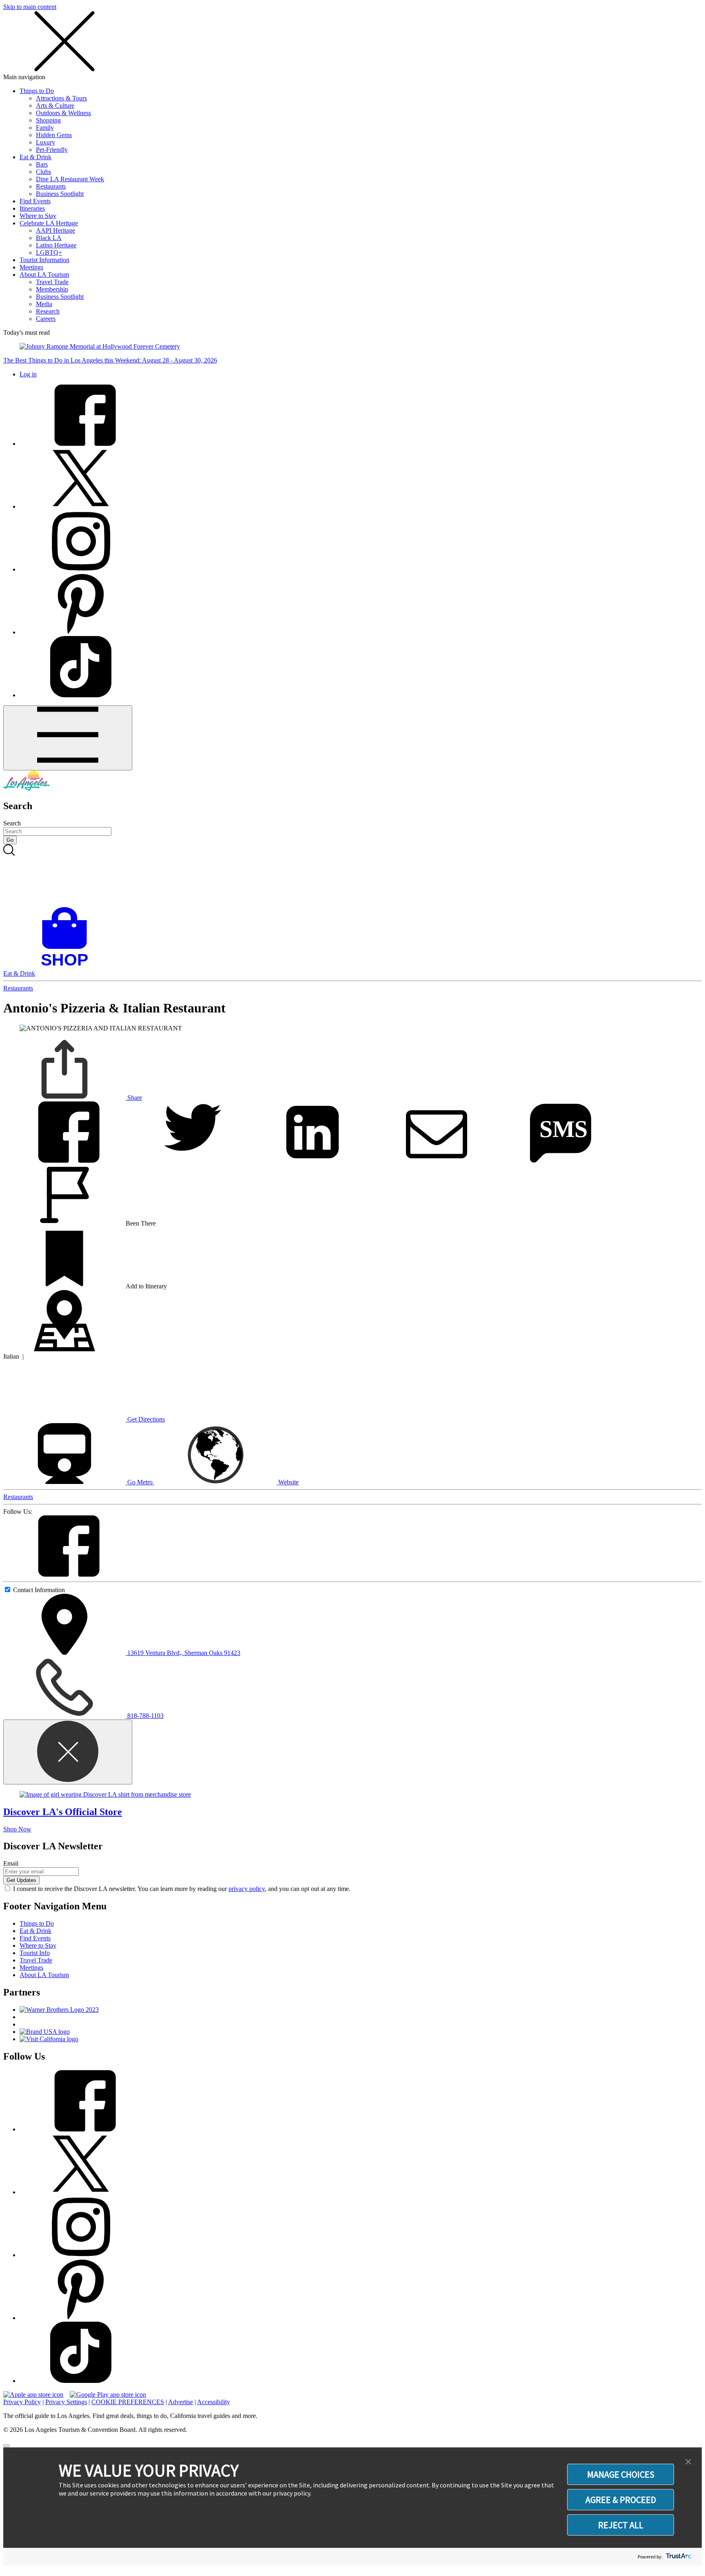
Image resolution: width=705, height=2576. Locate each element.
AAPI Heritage (55, 230)
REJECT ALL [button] (621, 2525)
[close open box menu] (64, 70)
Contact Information (39, 1590)
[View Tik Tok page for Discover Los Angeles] (81, 695)
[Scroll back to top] (7, 2446)
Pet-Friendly (52, 150)
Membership (52, 289)
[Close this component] (68, 1752)
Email (11, 1863)
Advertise (181, 2402)
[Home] (27, 789)
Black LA (49, 238)
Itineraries (32, 208)
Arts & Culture (55, 106)
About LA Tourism (44, 275)
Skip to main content (30, 7)
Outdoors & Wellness (63, 113)
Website (288, 1482)
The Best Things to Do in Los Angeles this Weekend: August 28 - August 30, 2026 (110, 360)
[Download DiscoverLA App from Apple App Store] (33, 2395)
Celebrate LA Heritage (49, 223)
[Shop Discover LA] (68, 966)
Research (48, 311)
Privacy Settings (66, 2402)
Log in (28, 374)
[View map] (64, 1349)
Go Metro (140, 1482)
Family (45, 128)
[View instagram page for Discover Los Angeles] (81, 569)
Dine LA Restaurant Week (70, 179)
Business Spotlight (60, 194)
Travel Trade (52, 282)
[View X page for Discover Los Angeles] (81, 506)
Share (134, 1098)
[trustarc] (678, 2557)
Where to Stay (38, 216)
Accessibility (214, 2402)
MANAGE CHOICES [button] (621, 2474)
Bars (42, 164)
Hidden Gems (54, 135)
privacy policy (247, 1889)
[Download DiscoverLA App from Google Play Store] (108, 2395)
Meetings (31, 267)
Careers (46, 319)
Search (12, 823)
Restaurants (51, 186)
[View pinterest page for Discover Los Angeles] (81, 632)
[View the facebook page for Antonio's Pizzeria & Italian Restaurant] (64, 1574)
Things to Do (37, 91)
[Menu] (68, 738)
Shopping (48, 120)
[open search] (352, 876)
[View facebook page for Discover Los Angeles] (81, 444)
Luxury (45, 142)
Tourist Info (35, 1953)
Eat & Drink (35, 157)
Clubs (43, 172)
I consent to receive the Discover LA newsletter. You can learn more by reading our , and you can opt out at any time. (182, 1889)
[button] (688, 2462)
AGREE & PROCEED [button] (621, 2500)
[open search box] (352, 876)
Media (44, 304)
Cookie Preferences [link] (128, 2402)
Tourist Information (44, 260)
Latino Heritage (56, 245)
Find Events (35, 201)
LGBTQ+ (49, 252)
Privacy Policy (22, 2402)
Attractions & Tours (61, 98)
